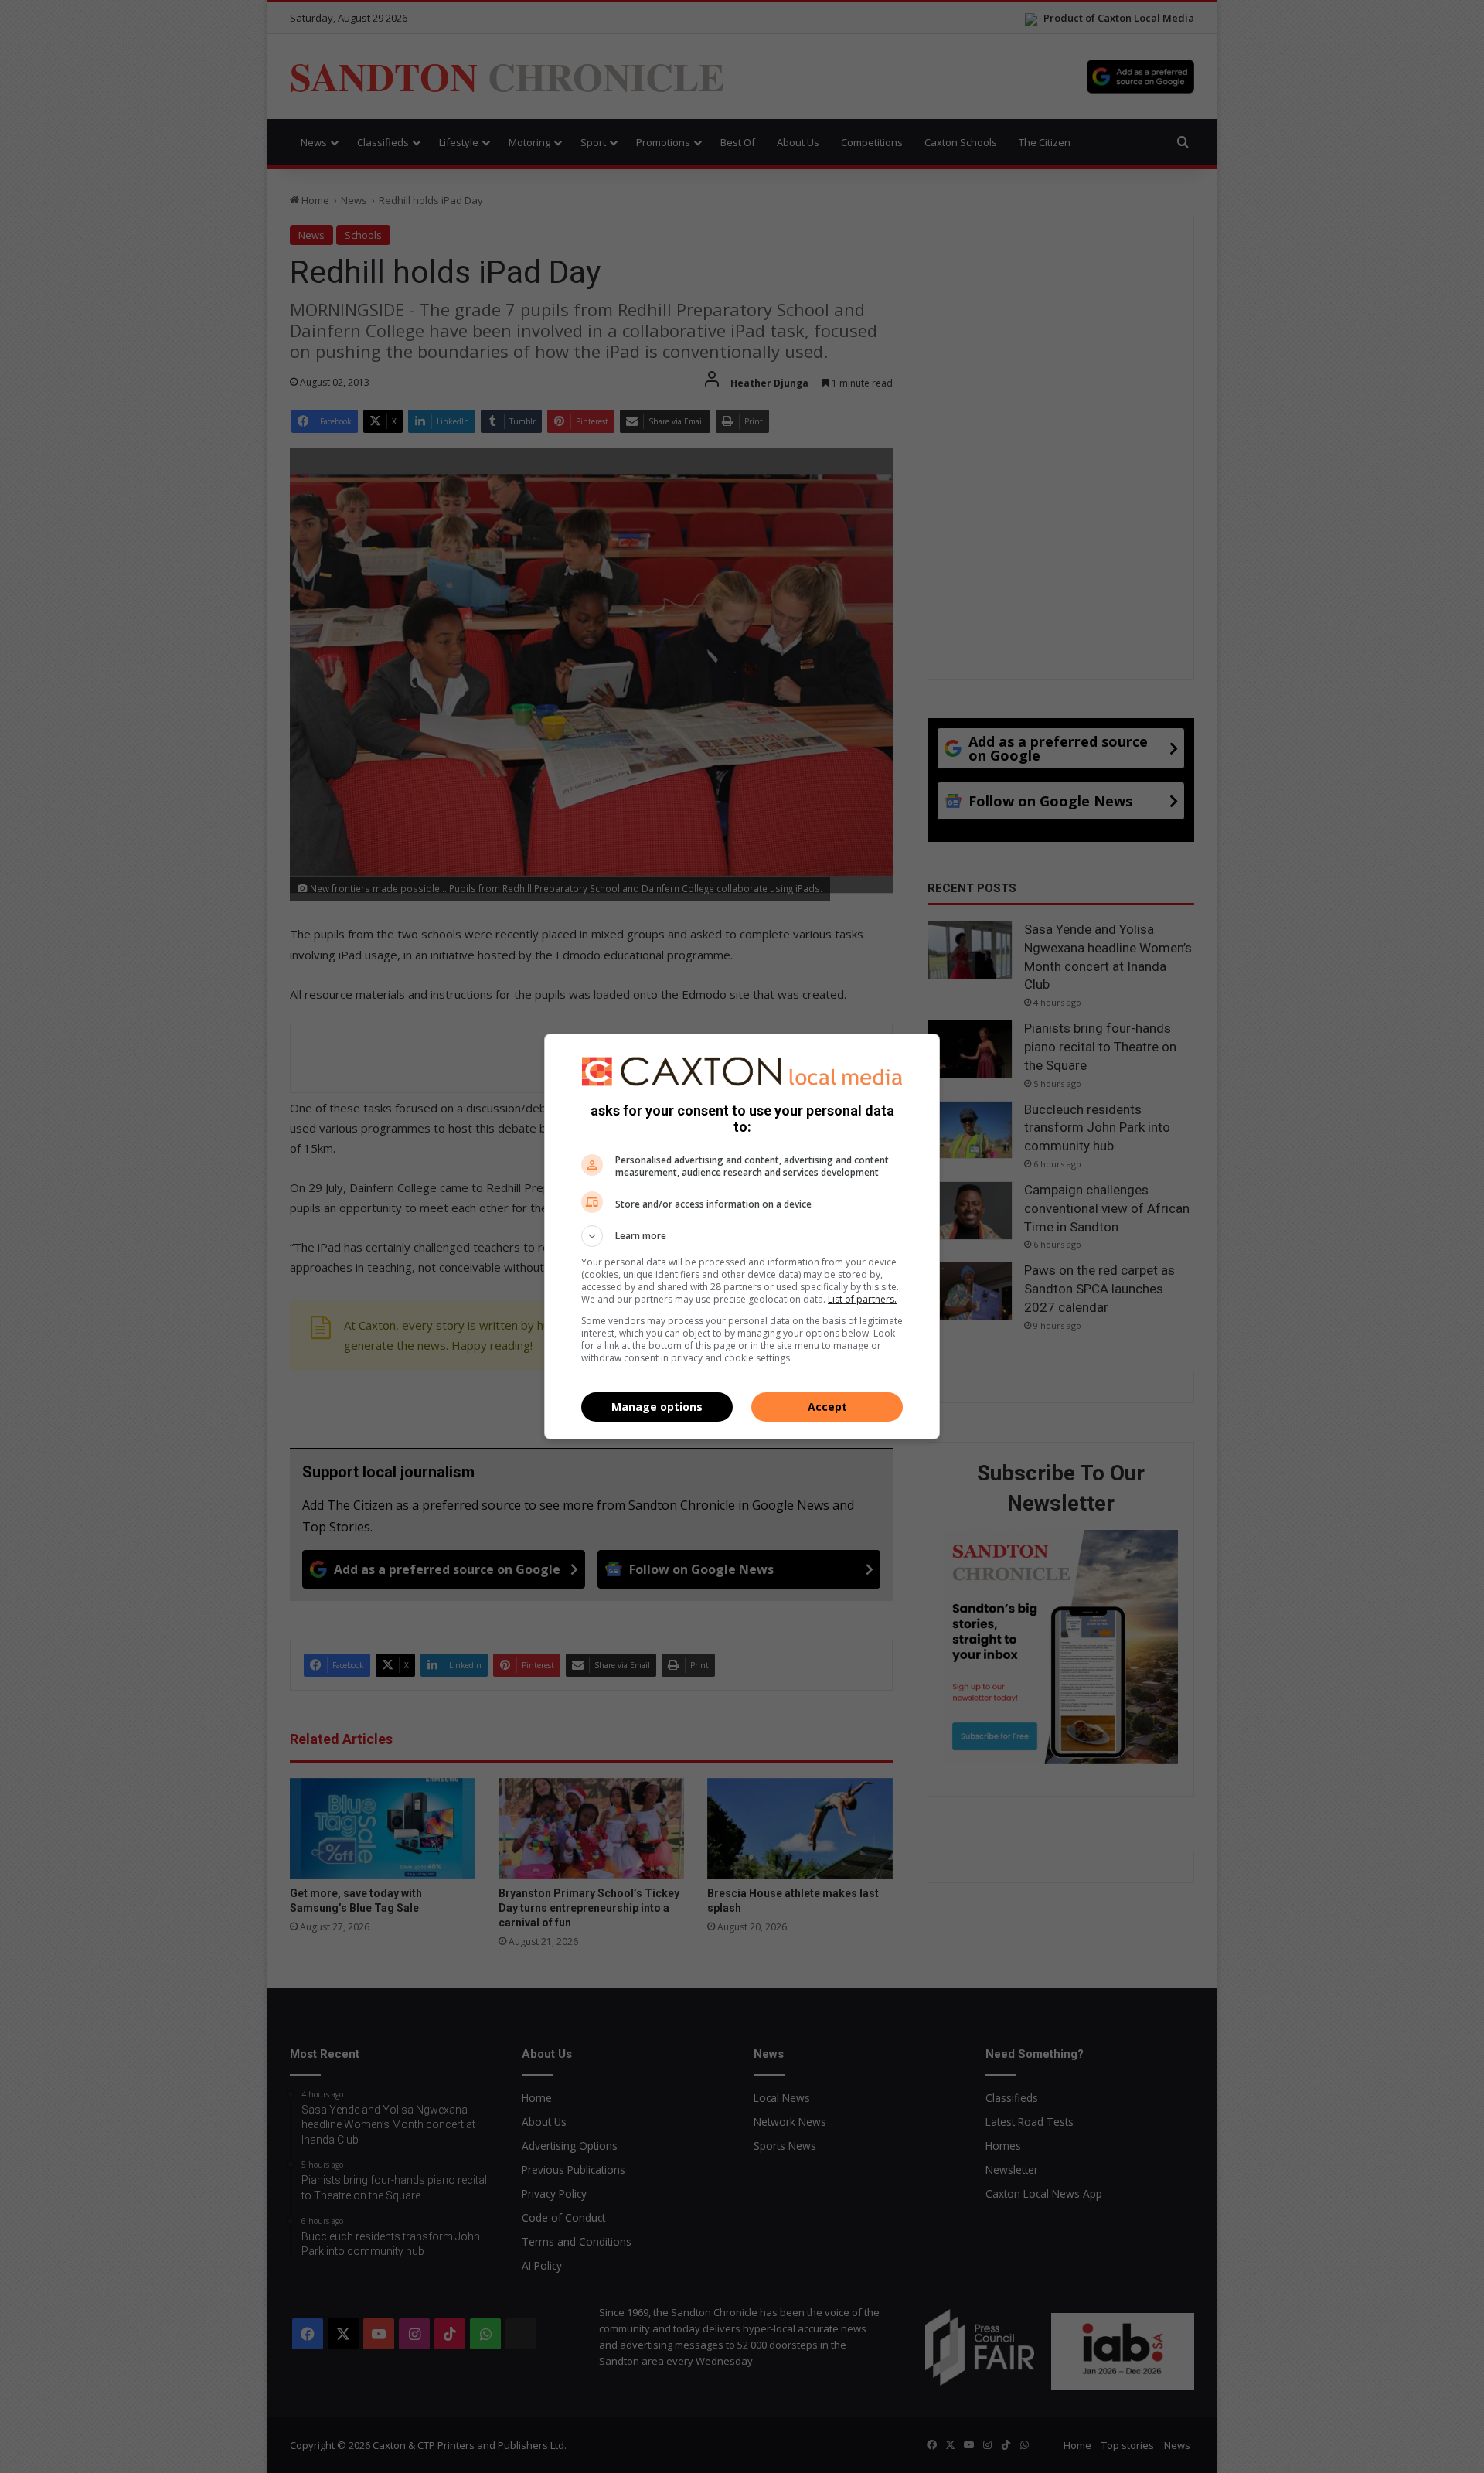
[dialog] (742, 1237)
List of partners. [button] (862, 1299)
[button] (742, 1236)
